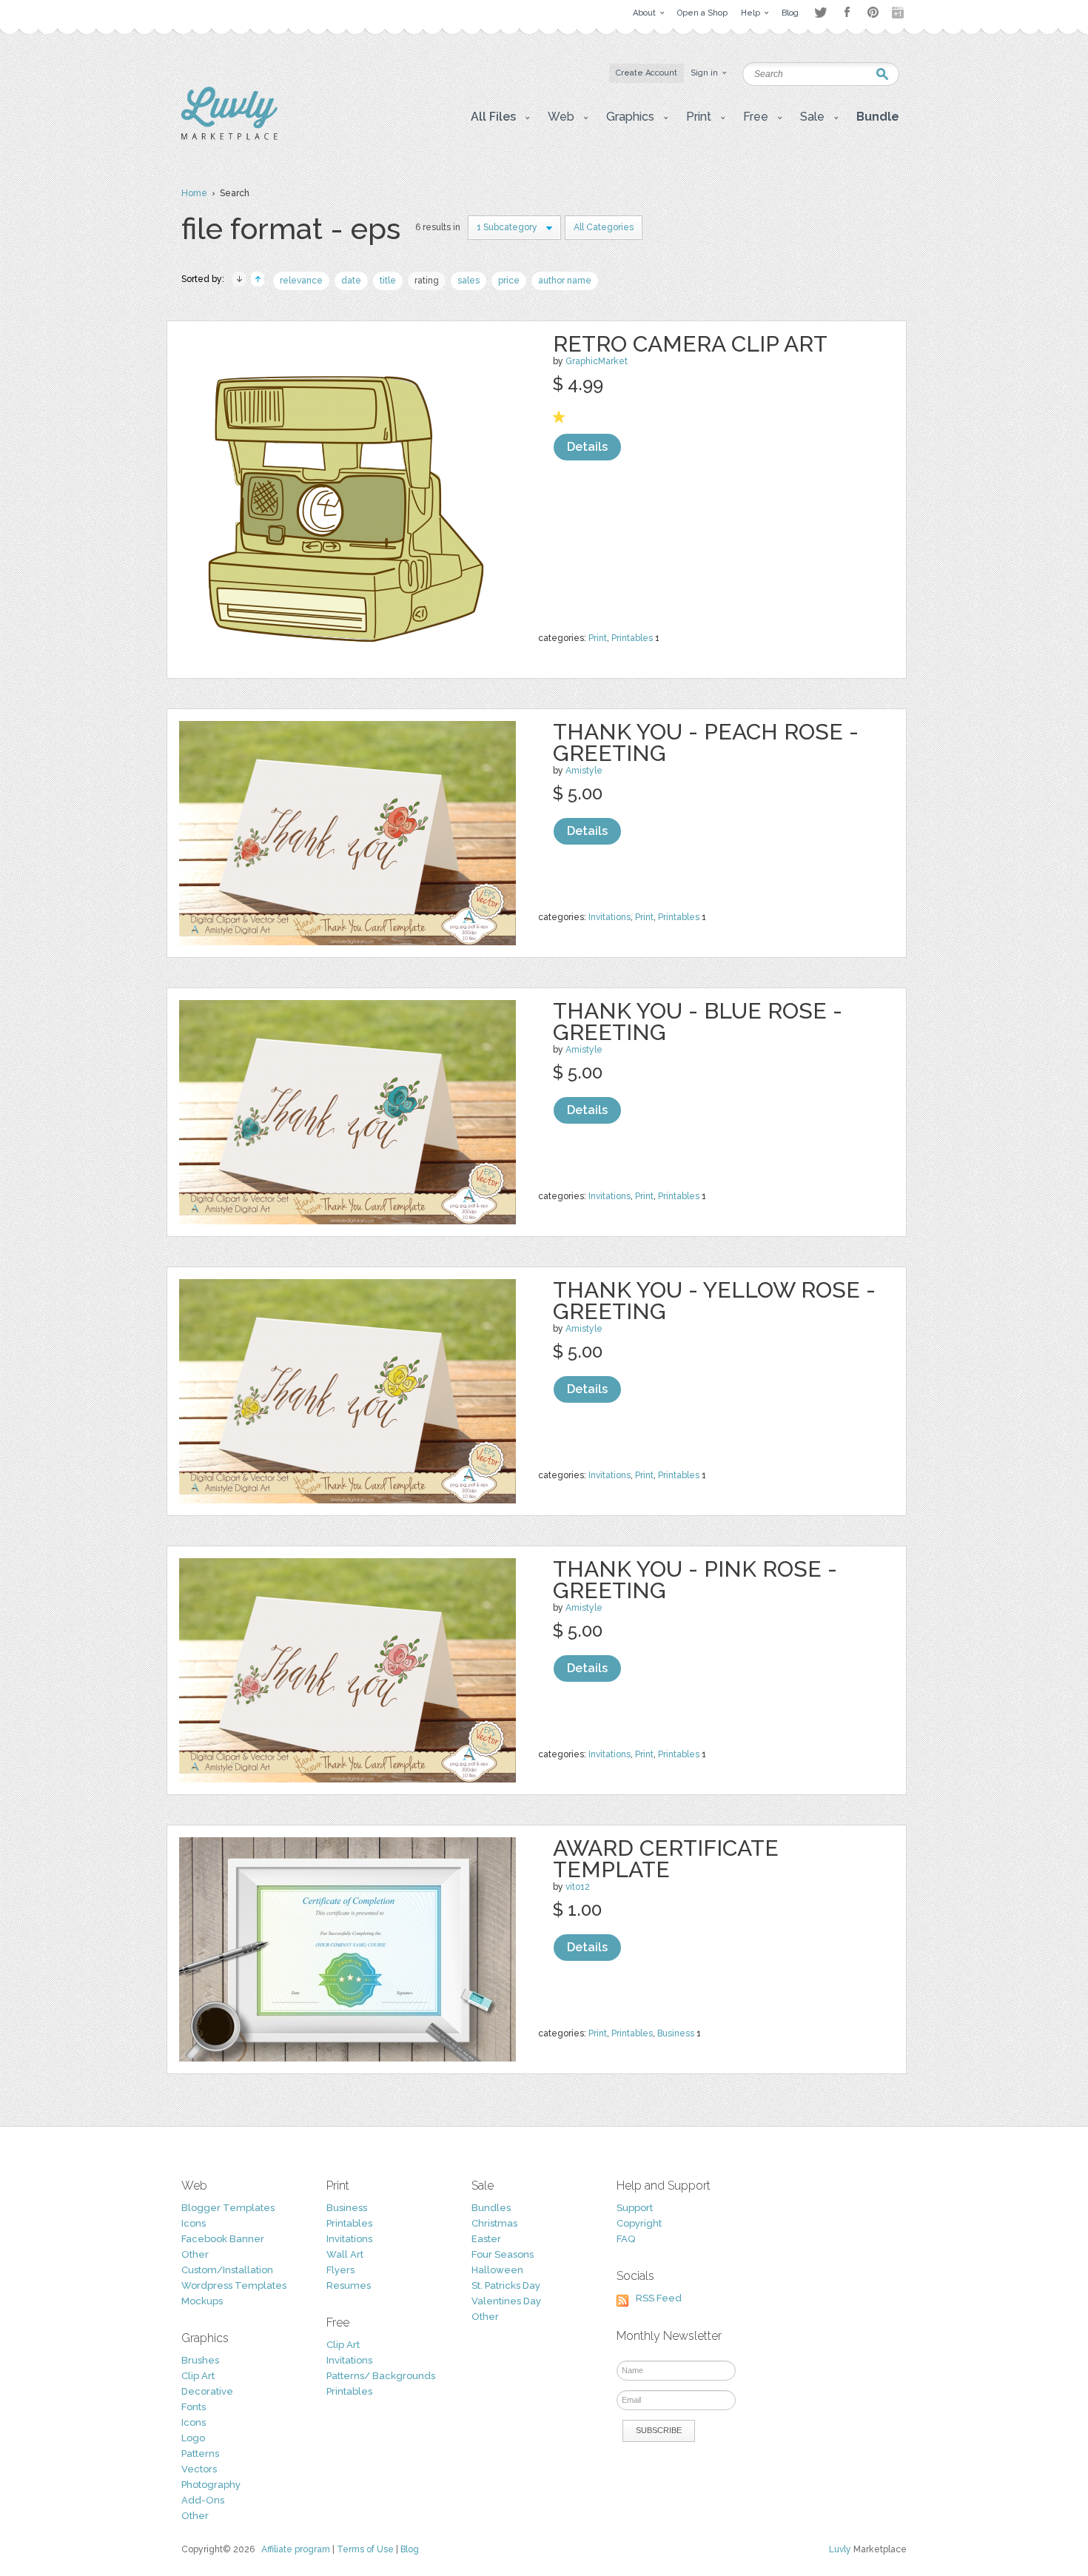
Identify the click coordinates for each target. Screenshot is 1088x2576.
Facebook (847, 13)
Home (194, 193)
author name (565, 281)
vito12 (578, 1887)
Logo (193, 2438)
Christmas (494, 2223)
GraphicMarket (597, 361)
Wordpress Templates (234, 2285)
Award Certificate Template (666, 1859)
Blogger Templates (228, 2208)
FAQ (626, 2239)
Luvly (840, 2549)
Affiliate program (296, 2549)
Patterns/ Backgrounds (381, 2376)
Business (676, 2033)
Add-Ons (203, 2500)
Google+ (899, 13)
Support (635, 2208)
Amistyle (584, 771)
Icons (194, 2223)
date (351, 281)
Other (195, 2254)
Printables (632, 638)
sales (469, 281)
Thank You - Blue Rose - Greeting (698, 1022)
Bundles (491, 2208)
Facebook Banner (223, 2239)
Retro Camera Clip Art (690, 344)
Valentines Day (506, 2301)
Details (587, 447)
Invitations (610, 917)
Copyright (639, 2223)
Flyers (340, 2270)
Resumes (349, 2285)
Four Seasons (503, 2254)
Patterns (200, 2453)
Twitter (820, 12)
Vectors (199, 2469)
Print (598, 638)
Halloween (497, 2270)
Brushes (200, 2360)
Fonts (194, 2407)
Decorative (207, 2391)
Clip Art (198, 2376)
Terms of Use (365, 2549)
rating (427, 281)
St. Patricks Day (506, 2285)
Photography (211, 2485)
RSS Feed (659, 2298)
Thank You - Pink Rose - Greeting (695, 1580)
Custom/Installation (227, 2270)
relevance (301, 281)
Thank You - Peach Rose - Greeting (706, 742)
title (388, 281)
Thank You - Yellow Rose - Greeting (714, 1301)
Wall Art (345, 2254)
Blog (410, 2549)
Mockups (202, 2301)
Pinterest (873, 12)
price (509, 281)
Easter (486, 2239)
